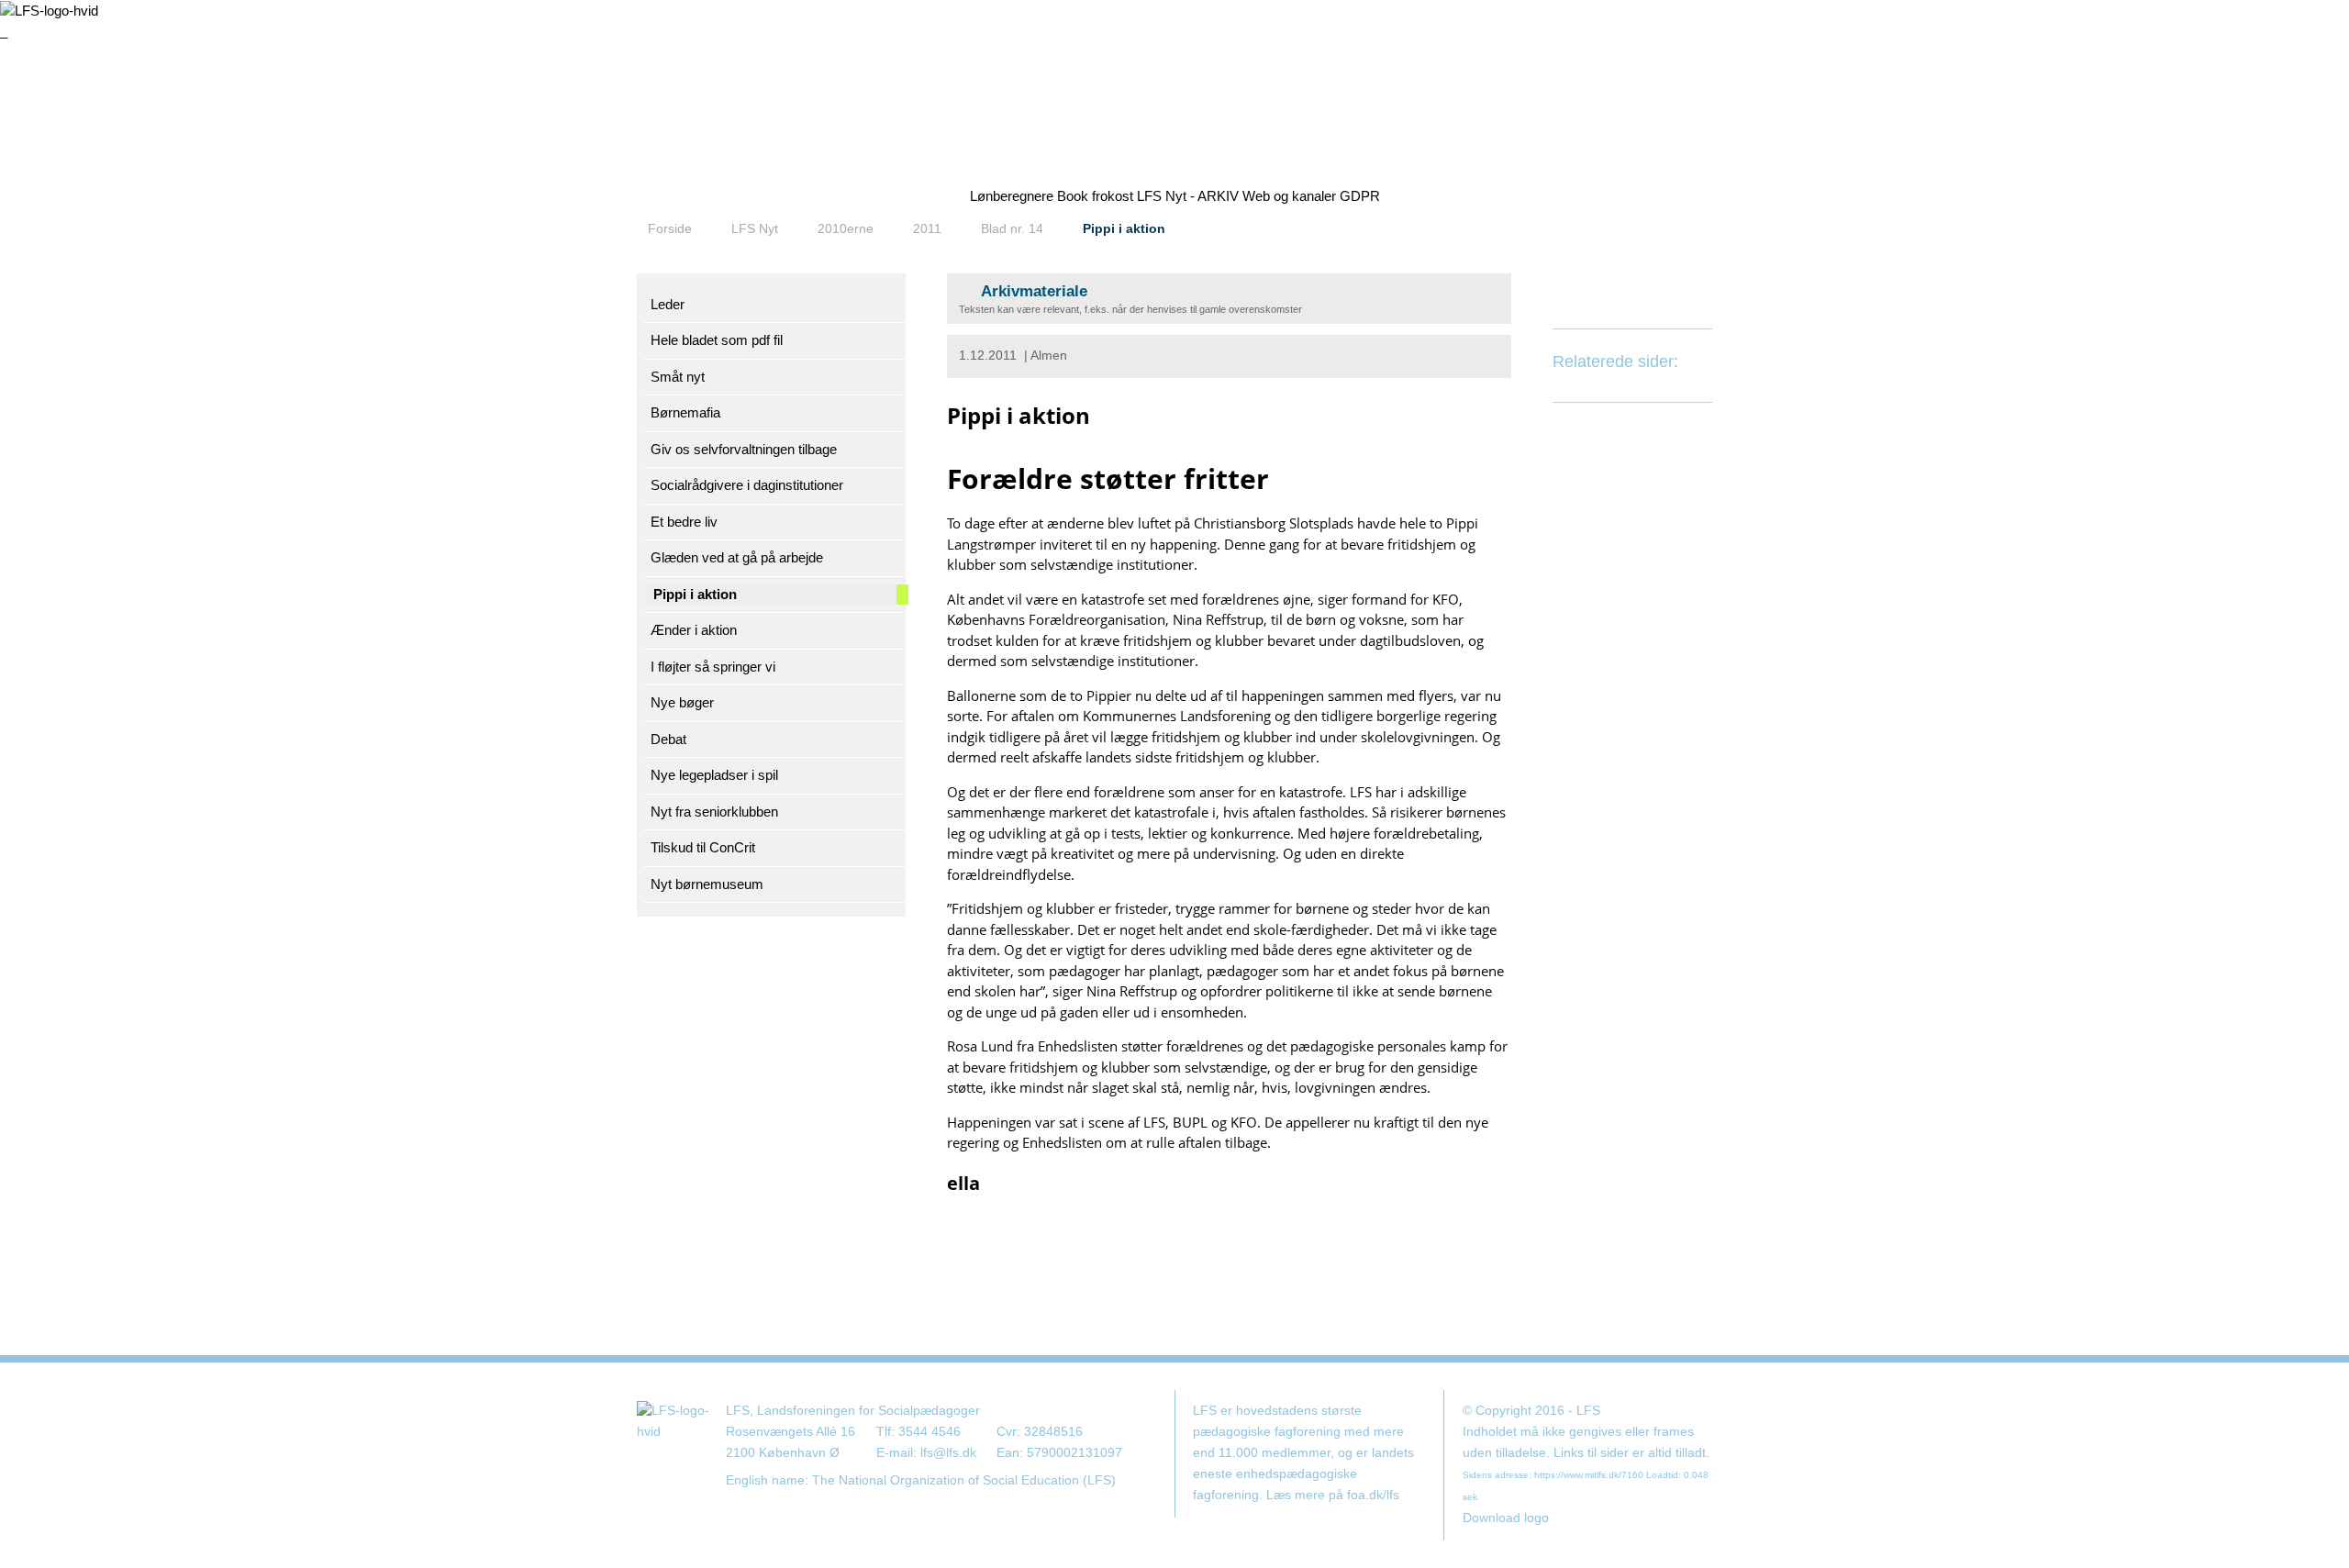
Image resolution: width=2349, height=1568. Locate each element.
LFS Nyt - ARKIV (1188, 196)
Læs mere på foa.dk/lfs (1333, 1495)
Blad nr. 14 (1012, 228)
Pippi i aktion (1124, 228)
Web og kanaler (1289, 196)
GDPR (1360, 196)
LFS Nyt (755, 228)
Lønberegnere (1012, 196)
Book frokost (1095, 196)
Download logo (1506, 1518)
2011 (927, 228)
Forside (670, 228)
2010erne (846, 228)
